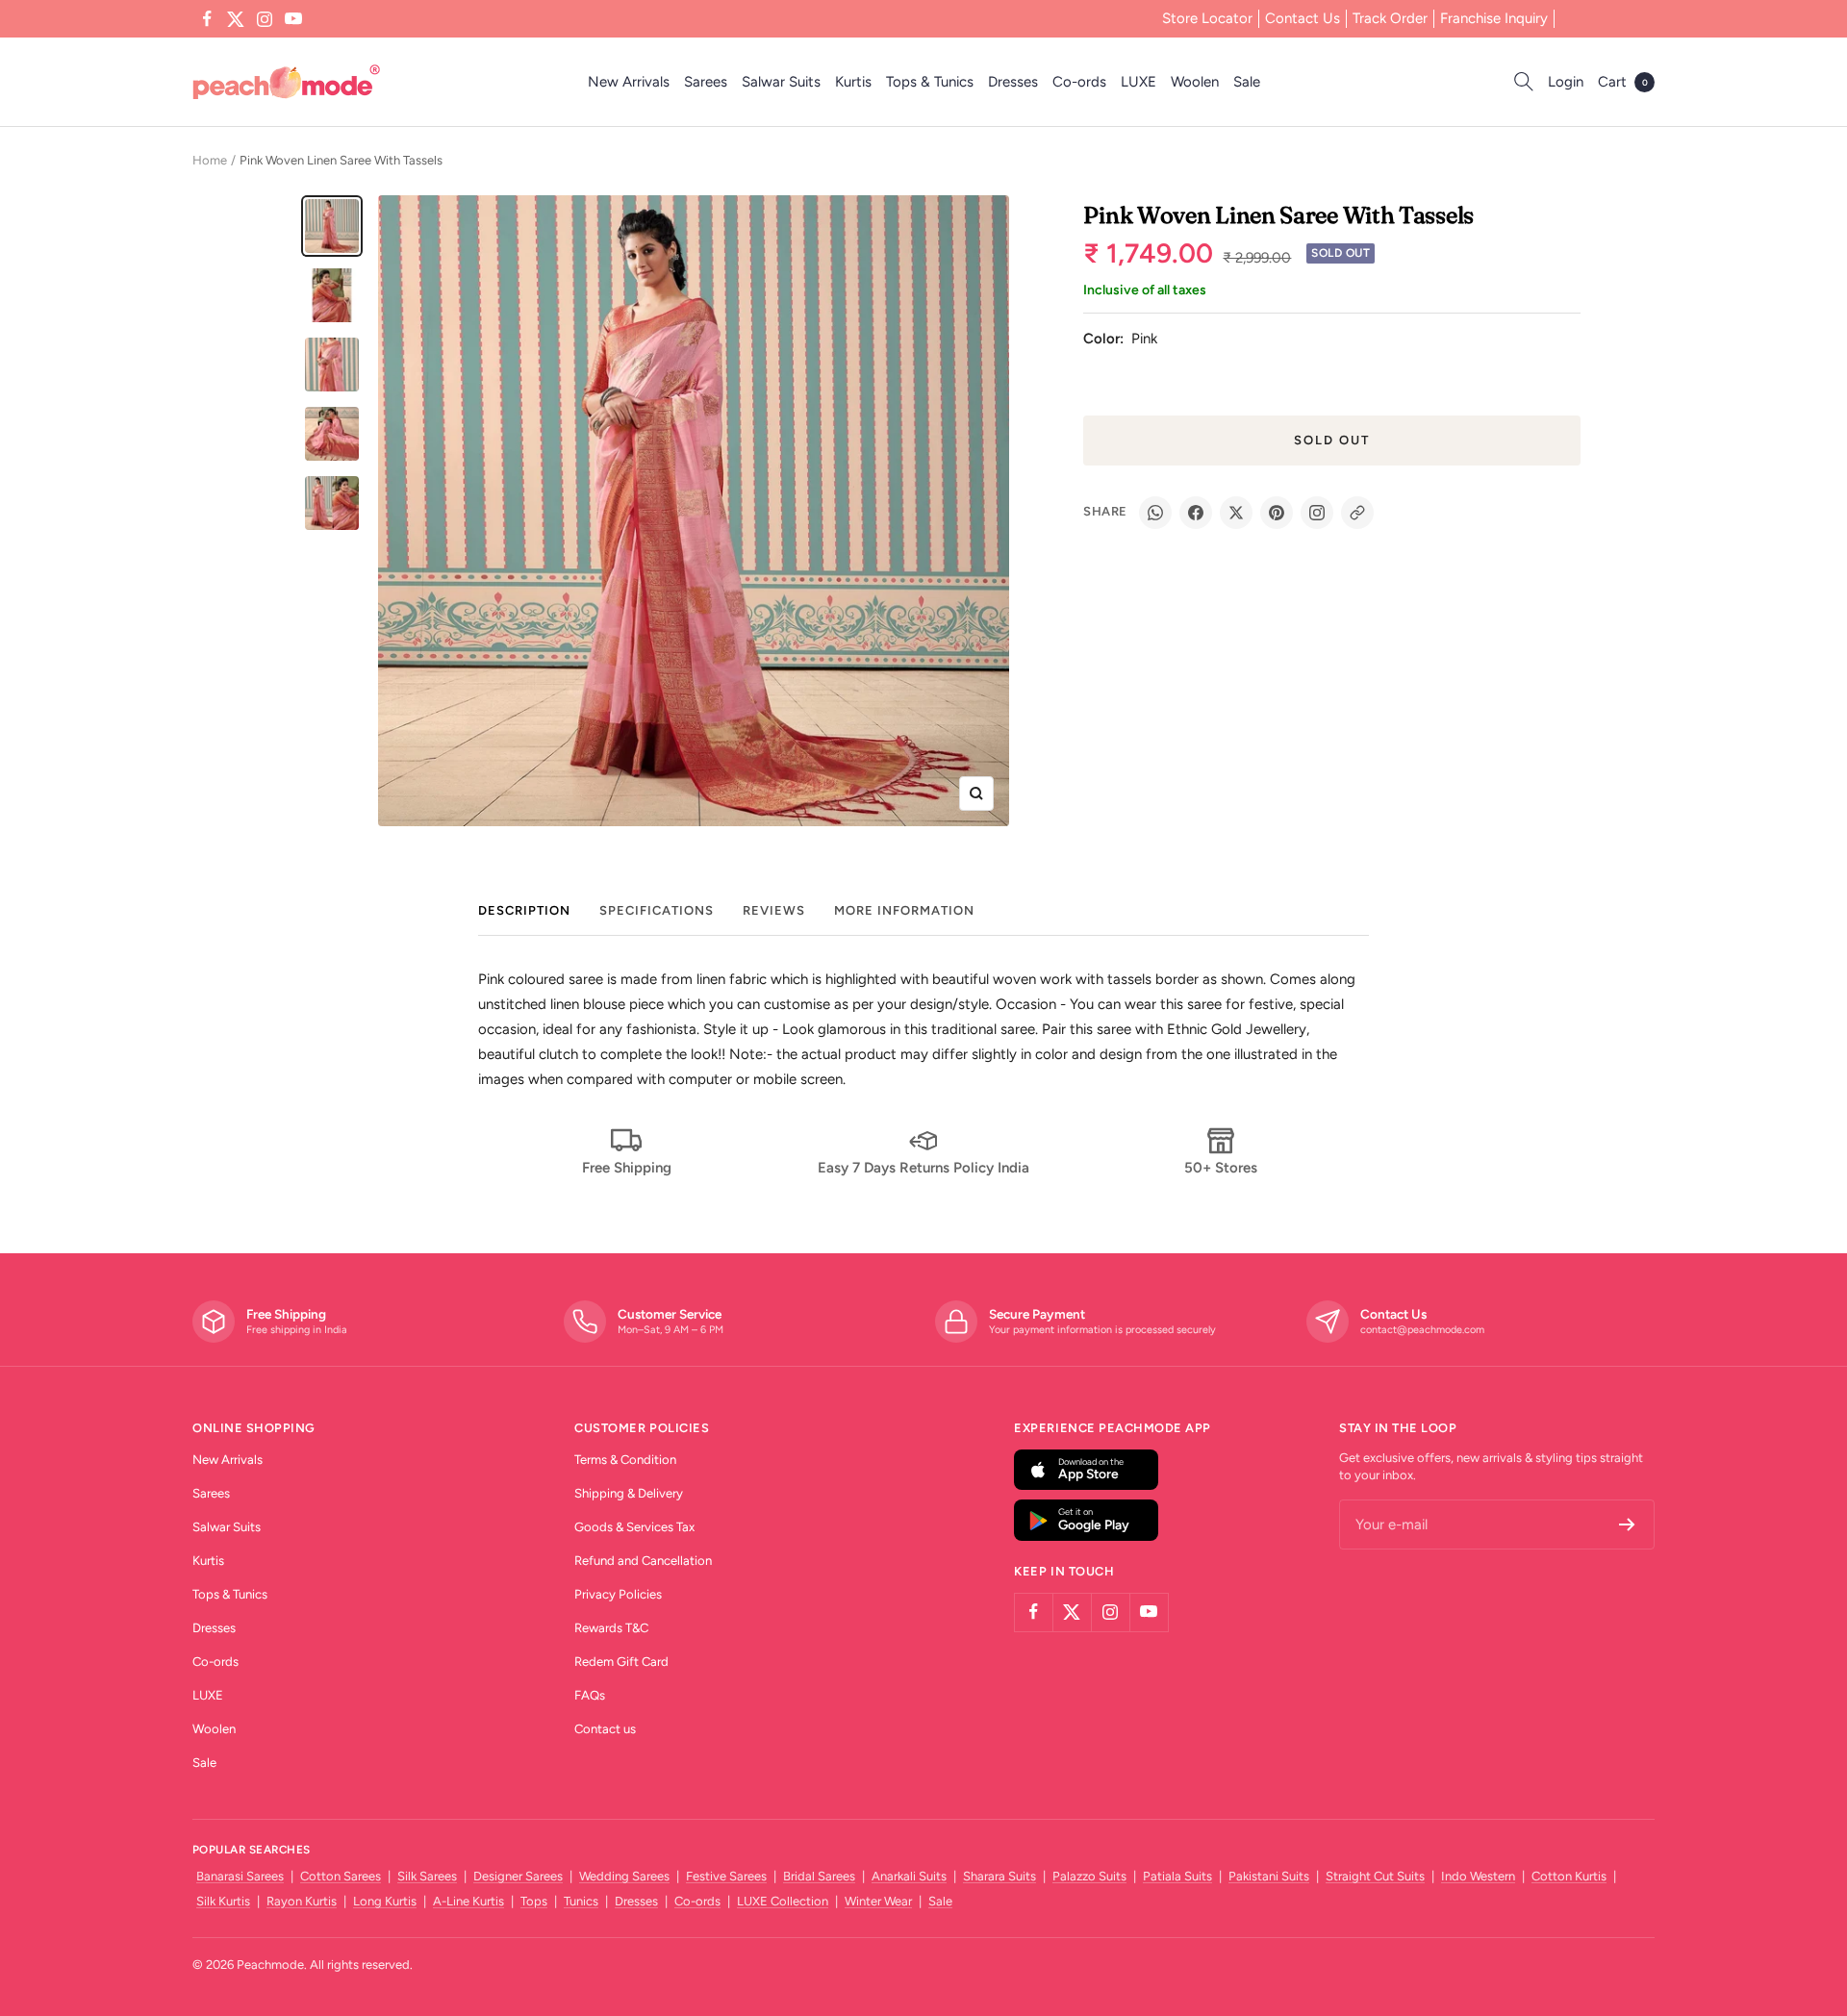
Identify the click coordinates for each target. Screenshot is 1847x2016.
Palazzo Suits (1089, 1876)
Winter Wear (878, 1901)
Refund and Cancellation (643, 1561)
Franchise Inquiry (1494, 18)
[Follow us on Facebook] (207, 19)
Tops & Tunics (930, 82)
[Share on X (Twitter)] (1236, 513)
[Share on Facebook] (1196, 513)
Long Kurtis (385, 1901)
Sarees (706, 82)
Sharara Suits (999, 1876)
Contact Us (1303, 18)
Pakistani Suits (1269, 1876)
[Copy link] (1357, 513)
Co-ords (1079, 82)
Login (1566, 82)
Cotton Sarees (341, 1876)
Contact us (605, 1729)
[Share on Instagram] (1317, 513)
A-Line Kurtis (468, 1901)
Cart (1623, 82)
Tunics (581, 1901)
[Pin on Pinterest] (1277, 513)
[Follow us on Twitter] (236, 19)
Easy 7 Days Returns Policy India (923, 1168)
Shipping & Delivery (629, 1493)
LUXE (1139, 82)
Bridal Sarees (819, 1876)
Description (524, 910)
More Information (904, 910)
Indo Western (1478, 1876)
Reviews (774, 910)
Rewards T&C (611, 1628)
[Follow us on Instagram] (265, 19)
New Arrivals (629, 82)
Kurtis (853, 82)
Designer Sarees (518, 1876)
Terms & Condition (625, 1460)
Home (210, 160)
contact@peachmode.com (1422, 1330)
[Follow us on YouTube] (293, 19)
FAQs (590, 1695)
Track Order (1390, 18)
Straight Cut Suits (1375, 1876)
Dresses (1013, 82)
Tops (534, 1901)
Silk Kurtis (223, 1901)
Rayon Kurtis (302, 1901)
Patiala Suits (1177, 1876)
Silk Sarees (427, 1876)
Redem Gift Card (621, 1662)
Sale (1247, 82)
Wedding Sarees (624, 1876)
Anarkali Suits (909, 1876)
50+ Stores (1221, 1168)
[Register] (1627, 1525)
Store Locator (1207, 18)
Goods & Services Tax (634, 1527)
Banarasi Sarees (240, 1876)
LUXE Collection (783, 1901)
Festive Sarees (726, 1876)
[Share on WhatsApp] (1155, 513)
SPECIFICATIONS (657, 910)
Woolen (1195, 82)
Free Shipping (627, 1168)
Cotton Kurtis (1569, 1876)
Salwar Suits (781, 82)
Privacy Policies (618, 1594)
